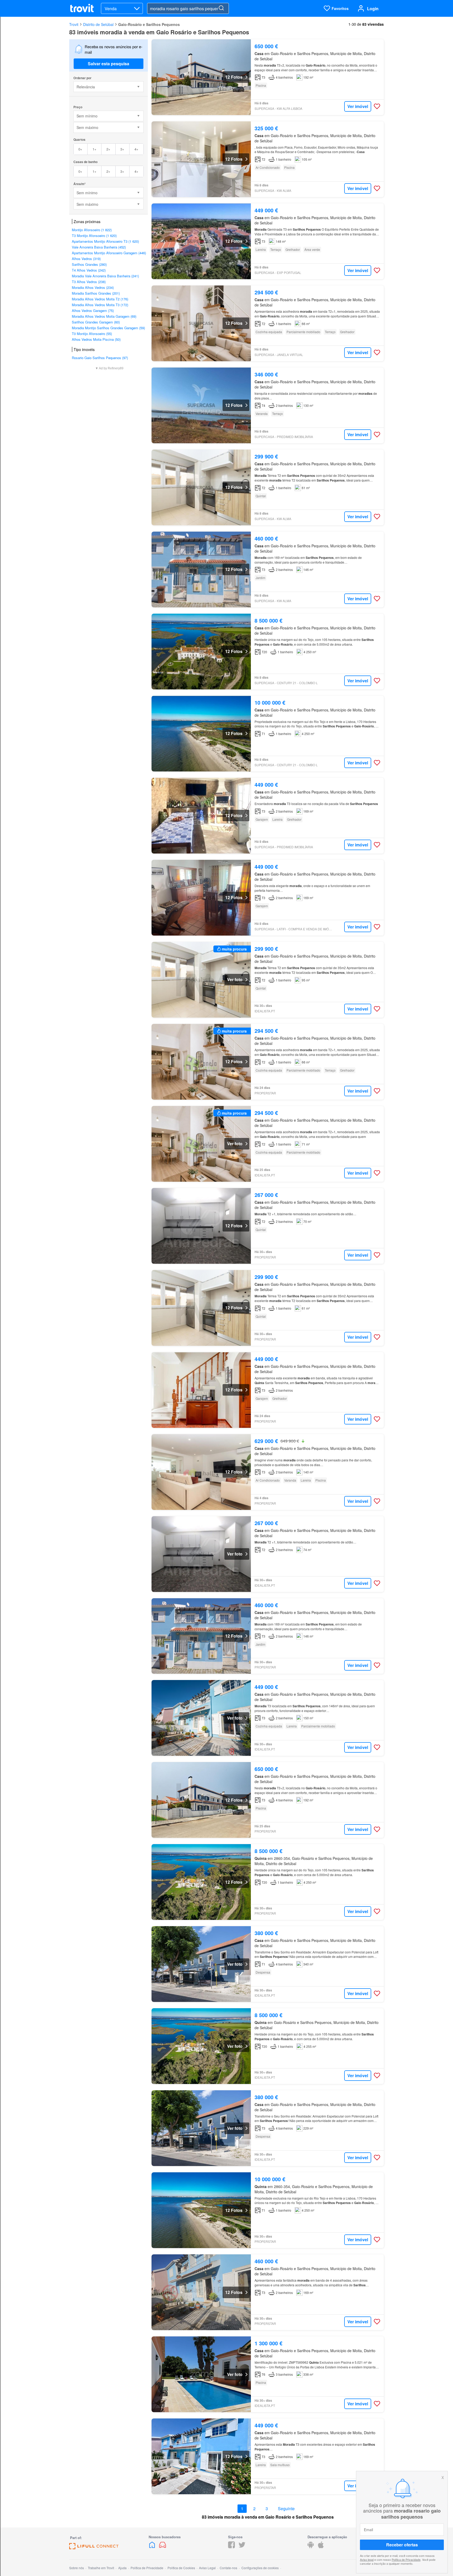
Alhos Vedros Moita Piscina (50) (96, 339)
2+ (108, 149)
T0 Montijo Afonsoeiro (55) (92, 334)
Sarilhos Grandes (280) (89, 264)
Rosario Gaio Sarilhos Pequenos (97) (100, 358)
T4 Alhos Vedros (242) (89, 270)
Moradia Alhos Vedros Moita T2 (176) (100, 299)
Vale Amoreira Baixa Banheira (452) (99, 247)
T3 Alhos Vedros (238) (89, 282)
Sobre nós (77, 2568)
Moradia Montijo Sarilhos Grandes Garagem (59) (108, 328)
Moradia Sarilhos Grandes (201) (96, 293)
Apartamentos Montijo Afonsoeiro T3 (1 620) (105, 241)
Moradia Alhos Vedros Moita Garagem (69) (104, 316)
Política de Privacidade (406, 2559)
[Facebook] (231, 2547)
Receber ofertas (402, 2545)
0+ (80, 149)
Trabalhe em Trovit (101, 2568)
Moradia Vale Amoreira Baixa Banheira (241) (105, 276)
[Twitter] (242, 2547)
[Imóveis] (153, 2547)
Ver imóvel (358, 106)
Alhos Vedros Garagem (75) (93, 310)
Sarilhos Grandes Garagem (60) (96, 322)
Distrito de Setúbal (98, 24)
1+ (95, 149)
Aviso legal (367, 2559)
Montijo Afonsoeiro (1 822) (92, 230)
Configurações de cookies (260, 2568)
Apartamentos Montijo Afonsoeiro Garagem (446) (109, 253)
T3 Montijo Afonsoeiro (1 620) (94, 236)
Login (373, 9)
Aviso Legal (207, 2568)
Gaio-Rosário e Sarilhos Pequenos (149, 24)
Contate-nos (228, 2568)
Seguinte (286, 2509)
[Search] (221, 8)
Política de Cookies (181, 2568)
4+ (136, 149)
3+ (122, 149)
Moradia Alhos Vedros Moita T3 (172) (100, 305)
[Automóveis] (163, 2547)
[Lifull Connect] (94, 2548)
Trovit (74, 24)
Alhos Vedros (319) (86, 259)
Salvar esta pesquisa (109, 64)
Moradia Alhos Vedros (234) (93, 287)
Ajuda (122, 2568)
